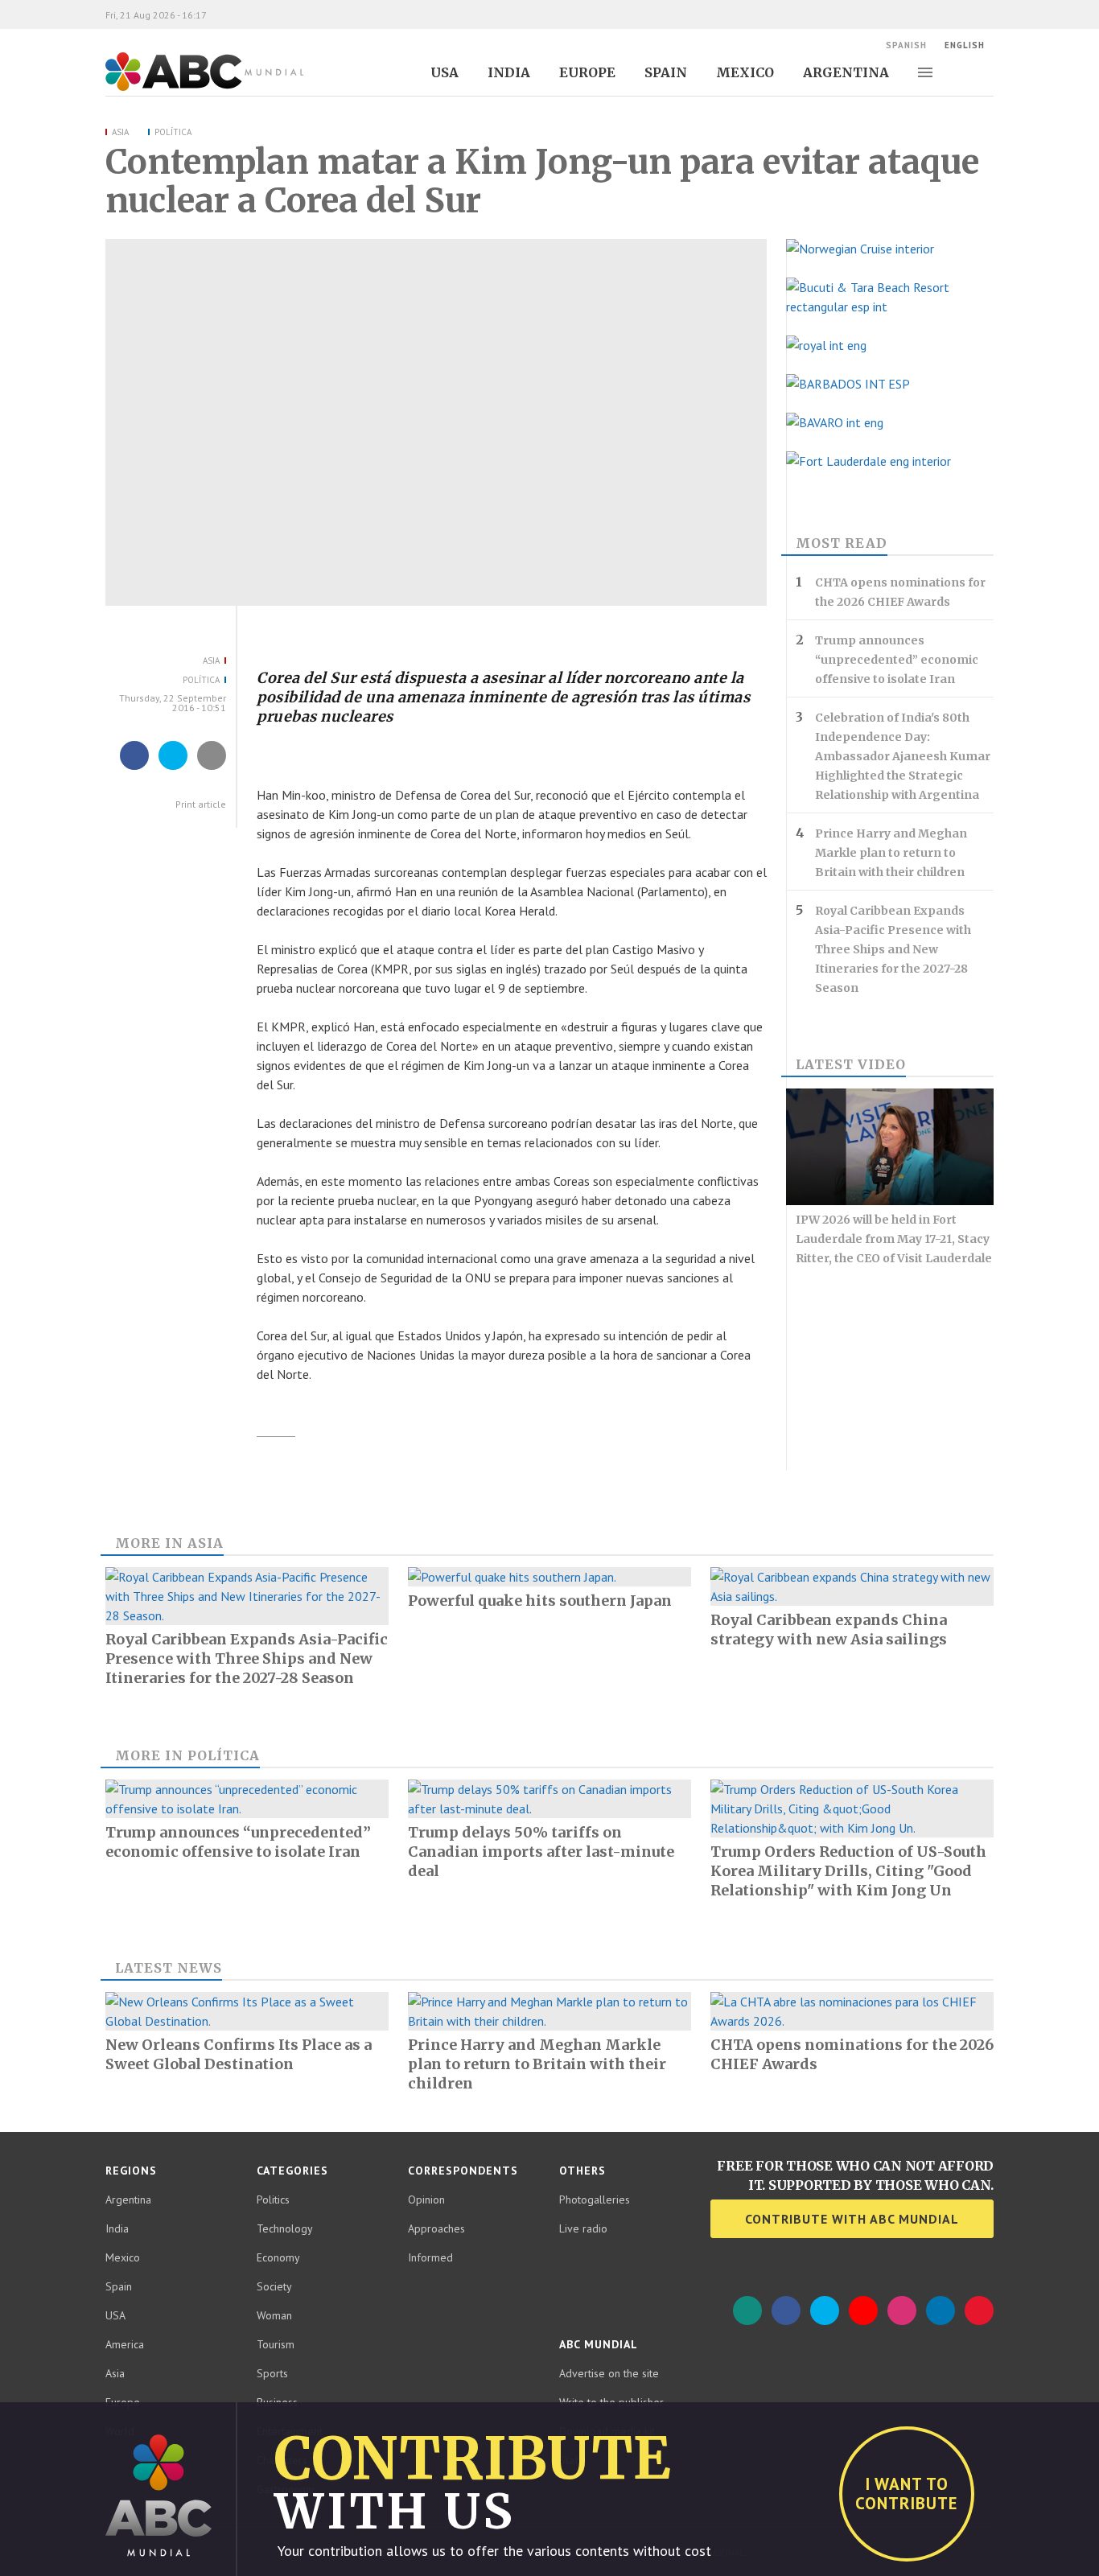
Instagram (902, 2311)
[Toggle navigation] (925, 72)
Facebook (786, 2311)
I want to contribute (907, 2494)
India (509, 72)
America (125, 2344)
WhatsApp (747, 2311)
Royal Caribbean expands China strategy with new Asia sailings (829, 1630)
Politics (273, 2199)
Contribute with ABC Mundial (852, 2219)
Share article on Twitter (173, 769)
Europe (587, 72)
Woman (274, 2315)
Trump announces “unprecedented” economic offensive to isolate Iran (897, 660)
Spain (666, 72)
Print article (200, 804)
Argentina (846, 72)
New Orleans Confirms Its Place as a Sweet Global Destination (239, 2054)
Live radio (583, 2228)
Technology (285, 2228)
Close (1082, 2419)
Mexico (745, 72)
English (965, 45)
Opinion (426, 2199)
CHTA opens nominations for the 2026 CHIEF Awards (900, 592)
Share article (212, 769)
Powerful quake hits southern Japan (540, 1601)
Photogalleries (595, 2199)
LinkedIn (941, 2311)
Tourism (276, 2344)
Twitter (825, 2311)
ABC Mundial (186, 89)
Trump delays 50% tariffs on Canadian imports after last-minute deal (541, 1852)
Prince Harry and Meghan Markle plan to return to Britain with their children (891, 853)
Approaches (436, 2228)
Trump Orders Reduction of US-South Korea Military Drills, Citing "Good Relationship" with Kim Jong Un (848, 1871)
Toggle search (986, 72)
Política (173, 132)
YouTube (863, 2311)
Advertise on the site (609, 2373)
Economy (278, 2257)
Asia (120, 132)
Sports (272, 2373)
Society (274, 2286)
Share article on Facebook (134, 769)
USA (445, 72)
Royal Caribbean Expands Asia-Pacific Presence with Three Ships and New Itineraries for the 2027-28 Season (893, 949)
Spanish (906, 45)
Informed (430, 2257)
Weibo (979, 2311)
